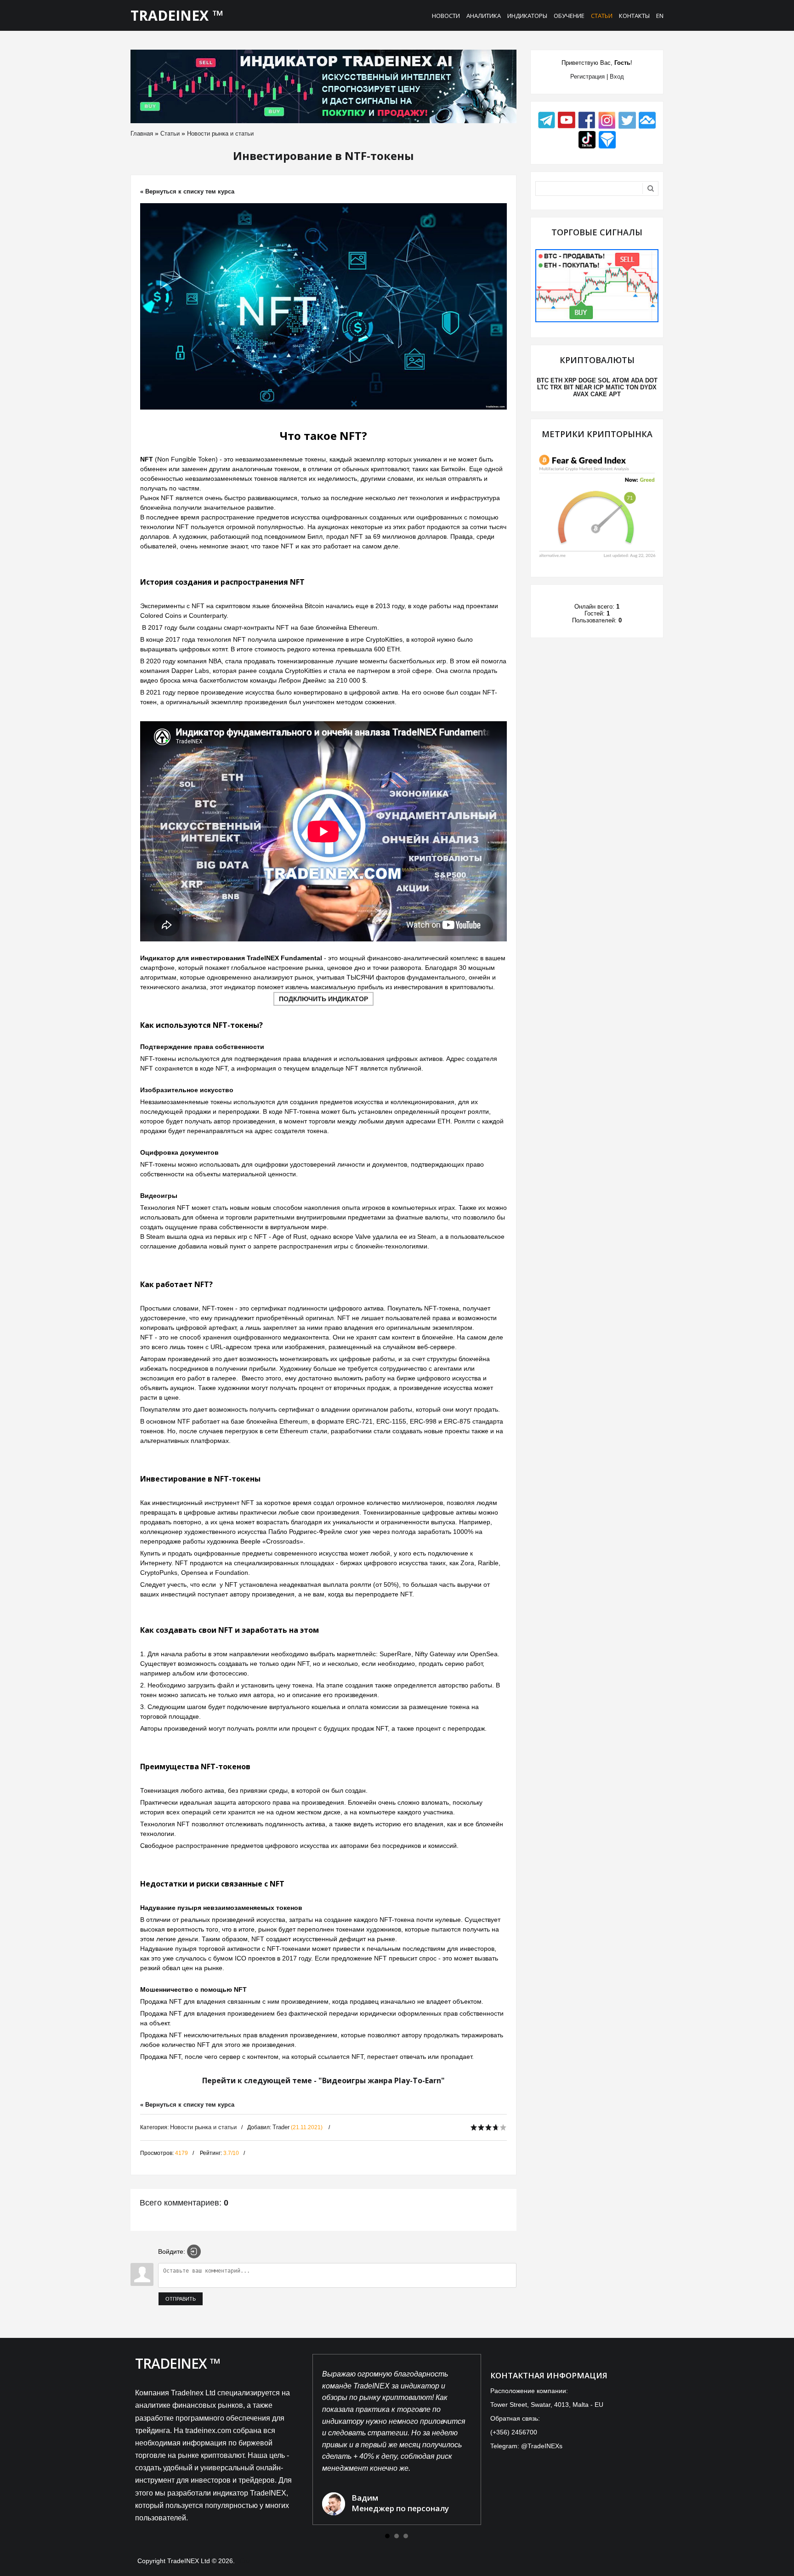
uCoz (244, 2561)
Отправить (181, 2299)
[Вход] (194, 2251)
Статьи (170, 134)
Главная (142, 134)
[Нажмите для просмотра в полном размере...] (323, 306)
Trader (281, 2127)
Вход (617, 77)
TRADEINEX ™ (177, 15)
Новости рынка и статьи (220, 134)
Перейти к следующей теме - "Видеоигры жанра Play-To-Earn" (323, 2080)
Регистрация (587, 77)
